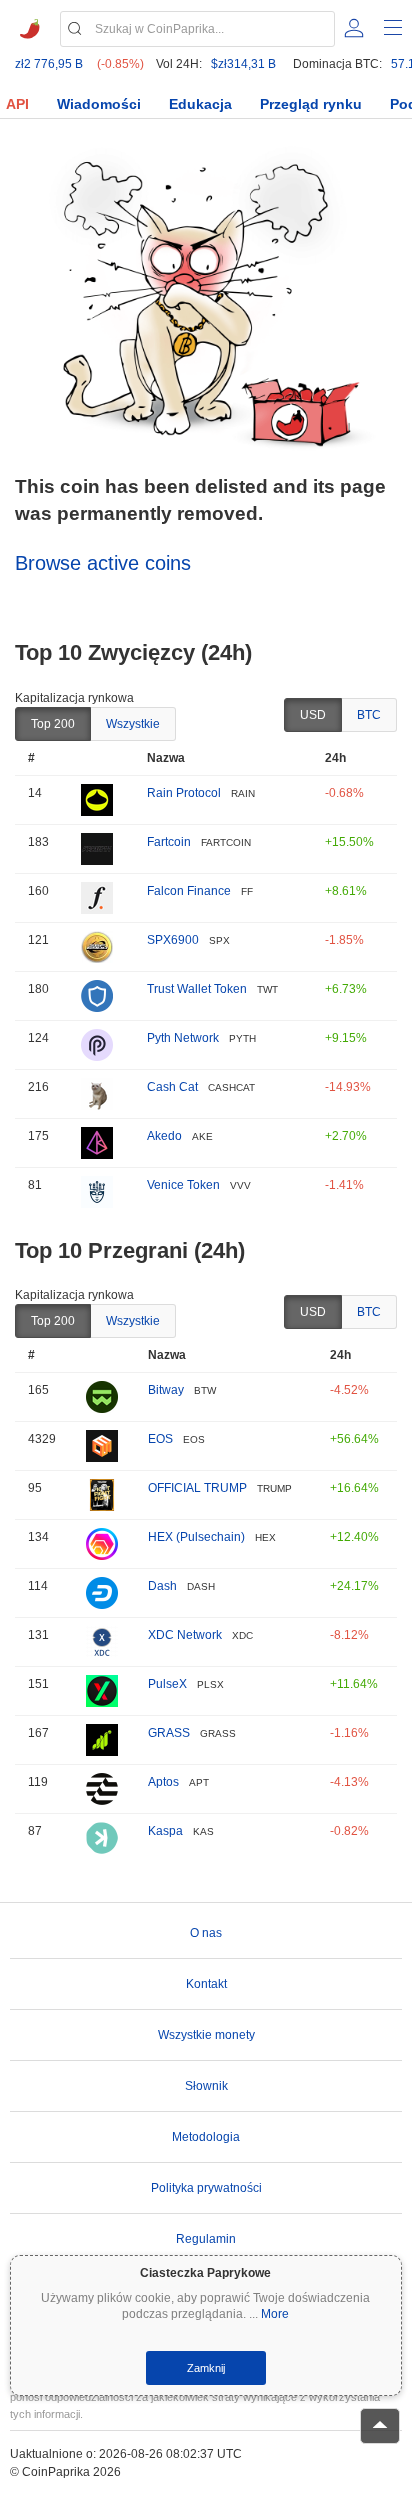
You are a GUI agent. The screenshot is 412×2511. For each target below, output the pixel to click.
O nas (206, 1933)
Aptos (163, 1782)
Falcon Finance (189, 891)
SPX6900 (173, 940)
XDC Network (185, 1635)
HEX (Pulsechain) (196, 1537)
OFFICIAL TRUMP (197, 1488)
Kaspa (165, 1831)
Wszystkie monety (206, 2035)
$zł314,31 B (243, 64)
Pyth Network (183, 1038)
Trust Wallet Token (197, 989)
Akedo (164, 1136)
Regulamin (206, 2239)
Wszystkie (133, 724)
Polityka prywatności (206, 2188)
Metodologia (206, 2137)
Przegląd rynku (311, 104)
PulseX (167, 1684)
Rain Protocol (184, 793)
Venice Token (183, 1185)
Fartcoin (169, 842)
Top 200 (53, 724)
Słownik (206, 2086)
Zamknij (206, 2368)
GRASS (169, 1733)
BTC (369, 715)
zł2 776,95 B (49, 64)
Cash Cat (172, 1087)
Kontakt (206, 1984)
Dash (162, 1586)
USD (313, 715)
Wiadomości (99, 104)
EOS (160, 1439)
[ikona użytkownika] (354, 28)
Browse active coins (103, 563)
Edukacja (200, 104)
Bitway (166, 1390)
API (17, 104)
